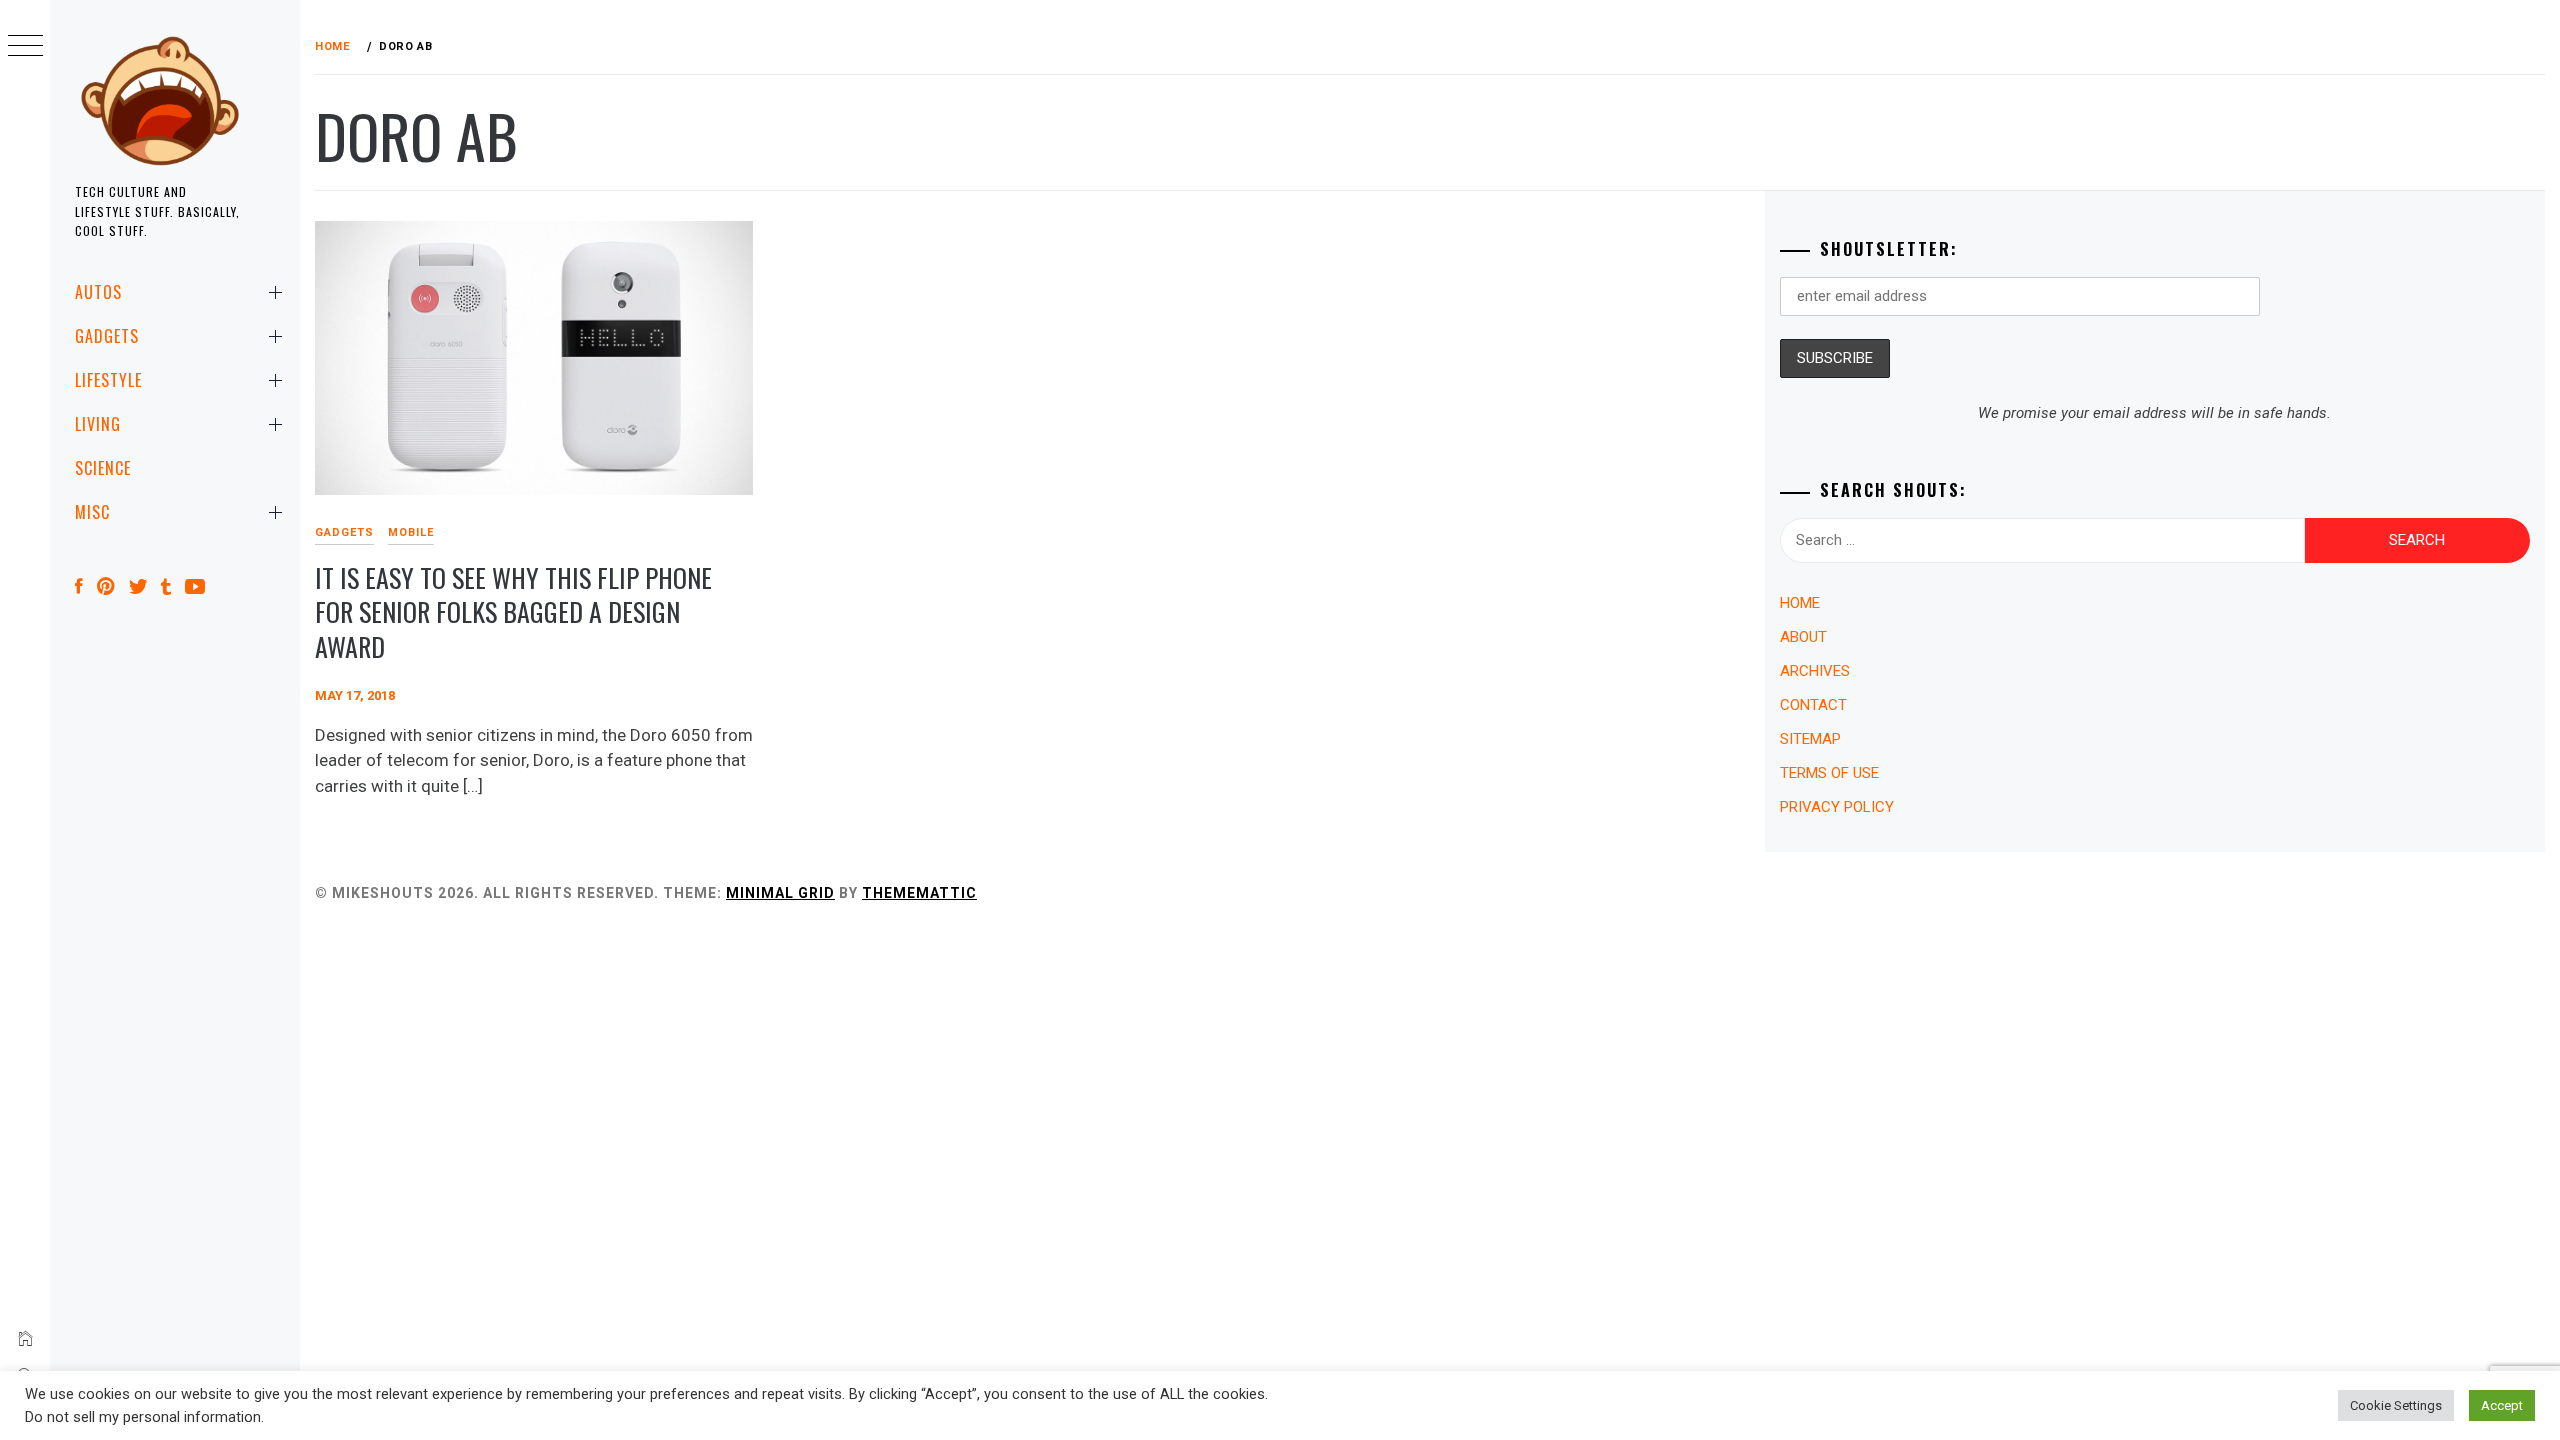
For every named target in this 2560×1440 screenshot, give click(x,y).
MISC (92, 512)
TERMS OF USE (1829, 773)
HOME (1800, 603)
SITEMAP (1810, 739)
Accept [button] (2502, 1405)
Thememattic (919, 893)
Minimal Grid (780, 893)
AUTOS (98, 292)
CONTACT (1813, 705)
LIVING (98, 424)
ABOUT (1803, 637)
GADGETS (107, 336)
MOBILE (411, 532)
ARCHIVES (1815, 671)
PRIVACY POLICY (1837, 807)
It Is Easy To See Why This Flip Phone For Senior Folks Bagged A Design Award (513, 612)
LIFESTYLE (108, 380)
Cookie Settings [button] (2396, 1405)
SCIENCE (103, 468)
